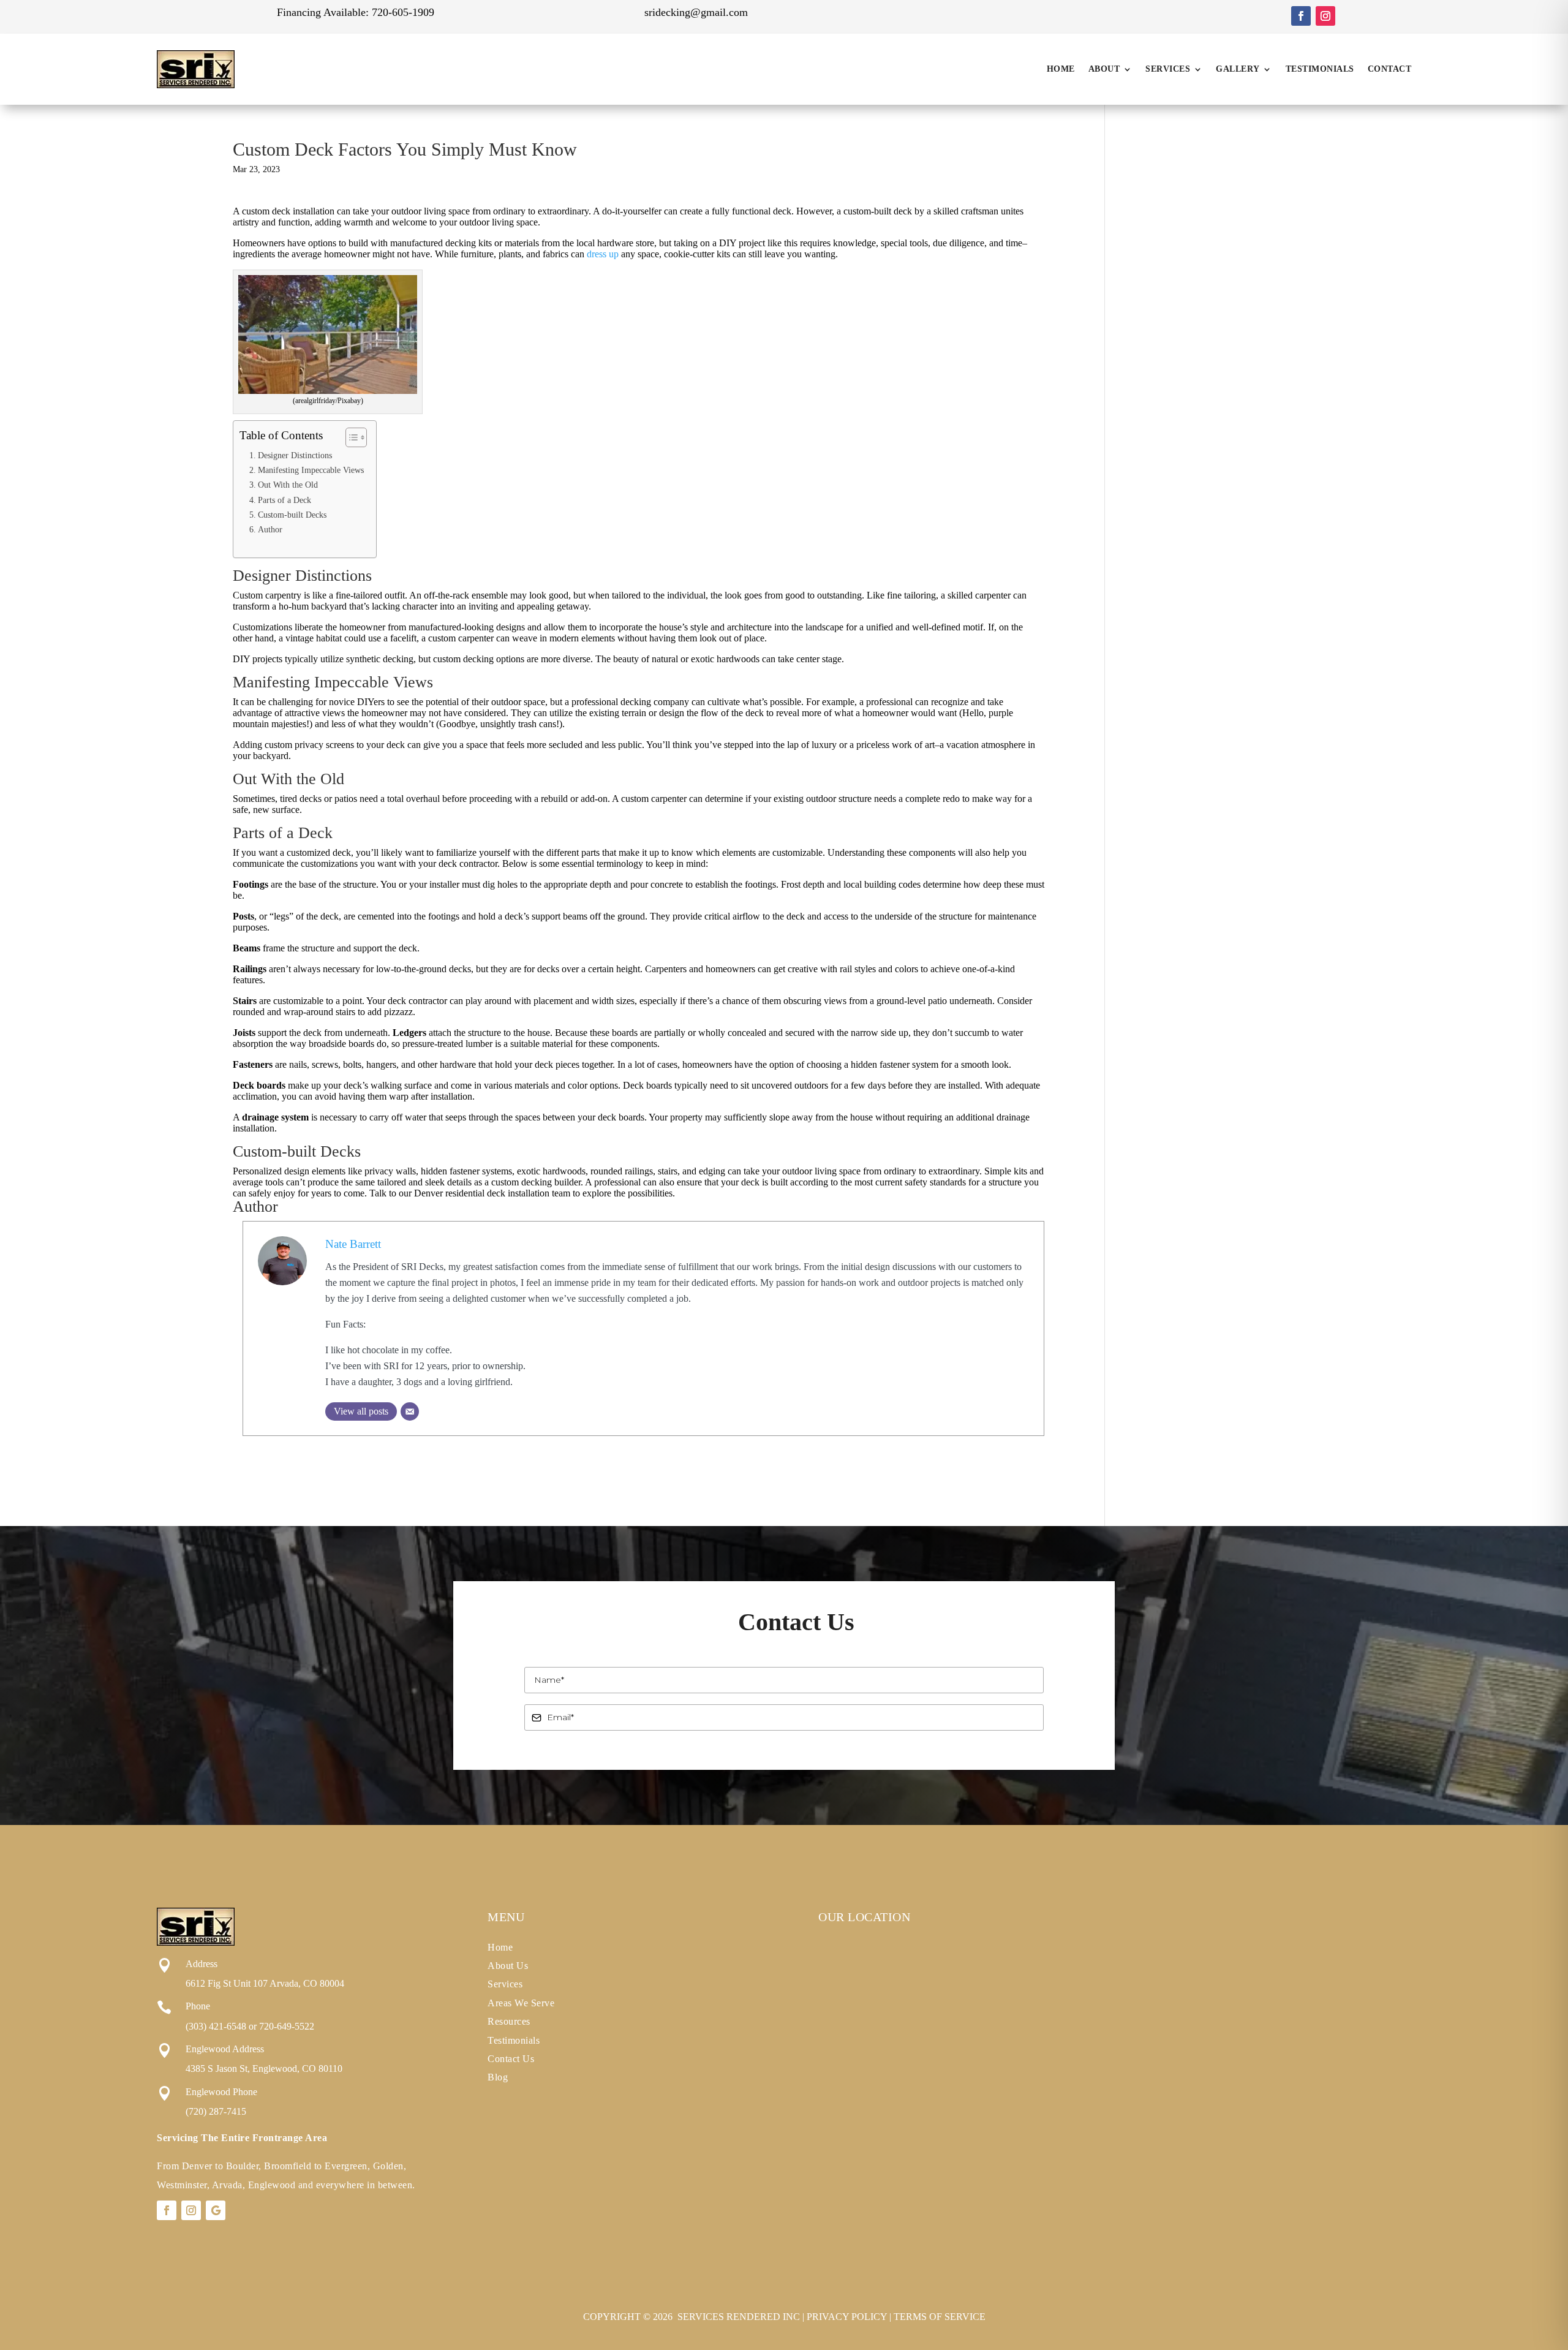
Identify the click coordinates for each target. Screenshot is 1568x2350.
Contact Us (511, 2059)
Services (1168, 69)
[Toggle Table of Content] (350, 437)
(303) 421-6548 (216, 2026)
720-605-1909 (403, 12)
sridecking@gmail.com (696, 12)
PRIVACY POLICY (847, 2317)
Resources (509, 2021)
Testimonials (1320, 69)
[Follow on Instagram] (1325, 16)
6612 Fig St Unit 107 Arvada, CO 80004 (265, 1983)
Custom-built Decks (292, 515)
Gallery (1238, 69)
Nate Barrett (353, 1244)
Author (270, 529)
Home (1061, 69)
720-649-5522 (287, 2026)
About (1104, 69)
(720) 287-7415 (216, 2111)
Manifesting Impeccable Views (311, 470)
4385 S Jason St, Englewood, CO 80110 (264, 2069)
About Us (508, 1966)
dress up (603, 254)
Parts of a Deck (285, 500)
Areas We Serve (521, 2003)
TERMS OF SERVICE (940, 2317)
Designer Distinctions (295, 455)
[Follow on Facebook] (1301, 16)
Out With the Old (288, 485)
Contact (1390, 69)
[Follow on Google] (216, 2210)
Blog (498, 2077)
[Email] (410, 1411)
